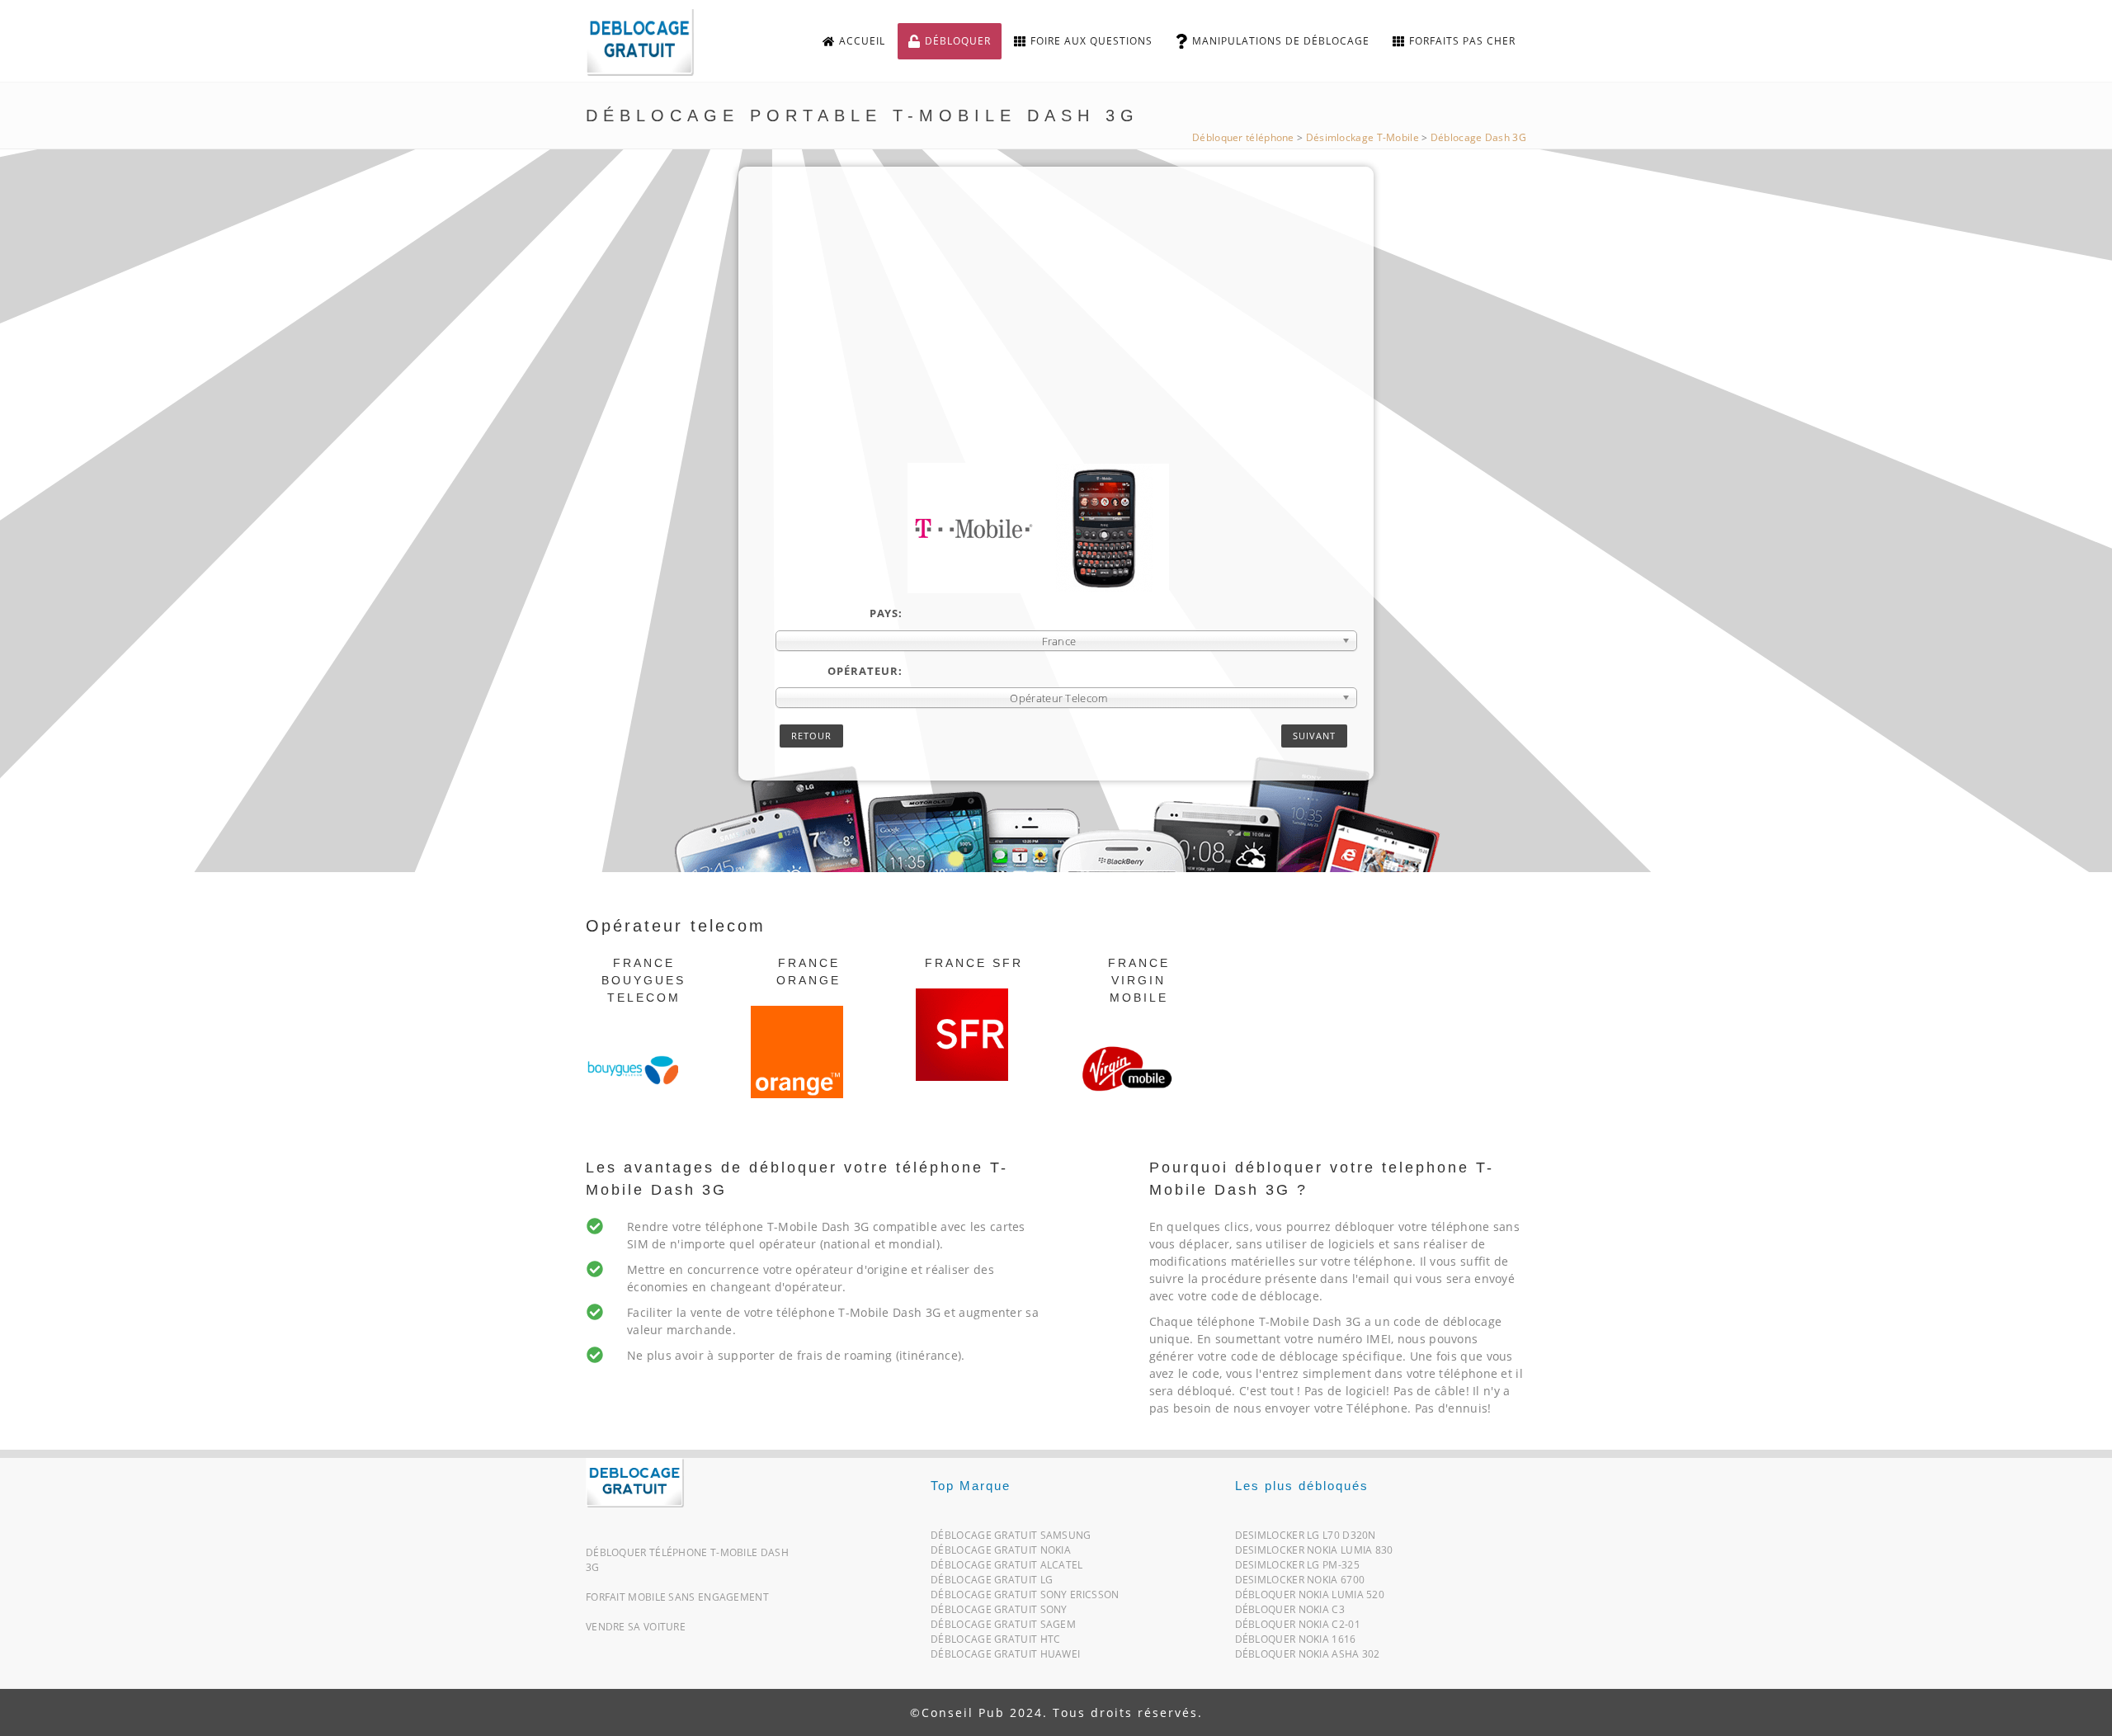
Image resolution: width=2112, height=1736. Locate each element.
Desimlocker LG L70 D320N (1306, 1538)
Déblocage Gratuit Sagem (1003, 1627)
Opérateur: (865, 671)
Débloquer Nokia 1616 (1296, 1642)
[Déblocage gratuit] (653, 42)
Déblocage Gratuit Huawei (1005, 1657)
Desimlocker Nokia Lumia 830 (1314, 1553)
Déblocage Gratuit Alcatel (1007, 1568)
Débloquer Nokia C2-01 (1298, 1627)
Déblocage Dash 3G (1478, 137)
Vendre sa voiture (636, 1627)
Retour (811, 736)
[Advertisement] (1066, 339)
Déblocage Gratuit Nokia (1001, 1553)
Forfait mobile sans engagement (677, 1597)
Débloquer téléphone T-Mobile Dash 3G (687, 1560)
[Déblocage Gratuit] (635, 1481)
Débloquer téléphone (1243, 137)
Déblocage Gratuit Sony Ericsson (1025, 1598)
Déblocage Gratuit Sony (999, 1613)
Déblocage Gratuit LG (992, 1583)
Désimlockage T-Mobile (1362, 137)
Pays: (886, 613)
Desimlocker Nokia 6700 (1300, 1583)
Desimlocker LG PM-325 (1297, 1568)
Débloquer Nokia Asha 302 (1308, 1657)
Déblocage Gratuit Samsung (1011, 1538)
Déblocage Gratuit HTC (995, 1642)
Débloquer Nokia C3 (1290, 1613)
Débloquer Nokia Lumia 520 (1310, 1598)
